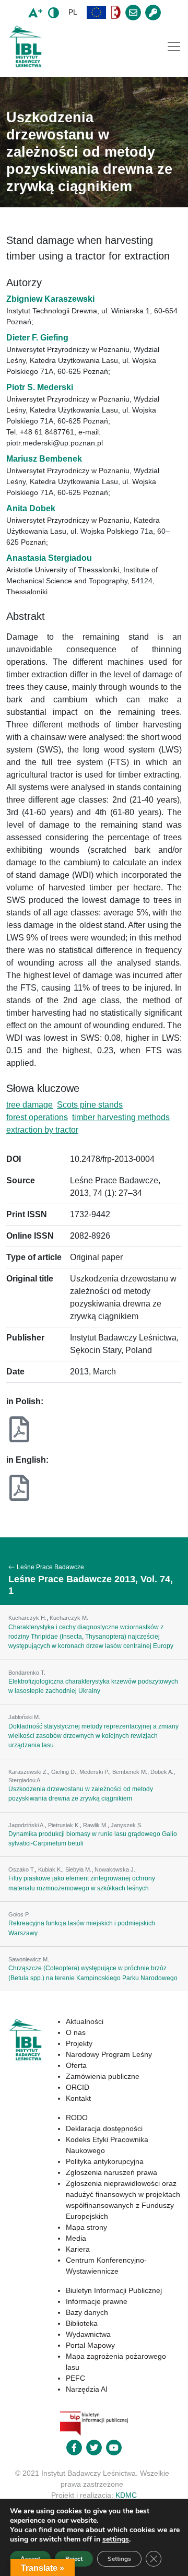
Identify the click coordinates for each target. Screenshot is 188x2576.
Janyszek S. (127, 1825)
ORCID (78, 2087)
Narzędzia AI (87, 2389)
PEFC (75, 2378)
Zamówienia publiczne (103, 2076)
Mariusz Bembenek (44, 459)
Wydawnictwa (88, 2334)
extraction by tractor (42, 1130)
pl (73, 12)
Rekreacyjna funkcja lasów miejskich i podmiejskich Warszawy (82, 1928)
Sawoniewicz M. (29, 1959)
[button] (97, 12)
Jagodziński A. (27, 1825)
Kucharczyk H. (27, 1618)
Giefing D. (64, 1772)
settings (116, 2539)
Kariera (78, 2249)
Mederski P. (94, 1772)
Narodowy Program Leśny (109, 2054)
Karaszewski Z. (28, 1772)
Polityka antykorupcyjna (105, 2161)
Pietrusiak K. (64, 1825)
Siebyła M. (78, 1869)
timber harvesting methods (121, 1117)
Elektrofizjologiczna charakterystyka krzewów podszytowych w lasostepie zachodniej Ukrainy (93, 1686)
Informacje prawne (97, 2301)
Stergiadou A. (25, 1780)
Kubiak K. (50, 1869)
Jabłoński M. (24, 1717)
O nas (76, 2032)
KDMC (126, 2495)
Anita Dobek (31, 508)
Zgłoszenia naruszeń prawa (111, 2172)
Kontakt (78, 2098)
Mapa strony (86, 2227)
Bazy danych (87, 2312)
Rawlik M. (95, 1825)
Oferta (76, 2065)
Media (76, 2238)
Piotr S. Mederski (40, 387)
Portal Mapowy (90, 2345)
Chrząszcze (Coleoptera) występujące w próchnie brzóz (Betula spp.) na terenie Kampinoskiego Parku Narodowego (93, 1973)
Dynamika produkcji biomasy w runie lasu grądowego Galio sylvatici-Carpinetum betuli (93, 1839)
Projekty (79, 2043)
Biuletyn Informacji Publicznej (114, 2290)
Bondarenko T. (27, 1673)
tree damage (30, 1105)
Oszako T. (22, 1869)
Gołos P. (19, 1914)
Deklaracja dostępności (104, 2128)
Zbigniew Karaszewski (50, 299)
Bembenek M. (130, 1772)
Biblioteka (82, 2323)
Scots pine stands (90, 1105)
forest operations (37, 1117)
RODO (77, 2118)
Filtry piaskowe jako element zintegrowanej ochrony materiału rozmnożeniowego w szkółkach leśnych (82, 1883)
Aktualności (85, 2021)
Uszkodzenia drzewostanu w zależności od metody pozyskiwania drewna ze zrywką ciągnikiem (81, 1794)
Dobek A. (162, 1772)
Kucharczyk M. (69, 1618)
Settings (119, 2559)
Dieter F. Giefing (37, 338)
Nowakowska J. (115, 1869)
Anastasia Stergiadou (49, 558)
